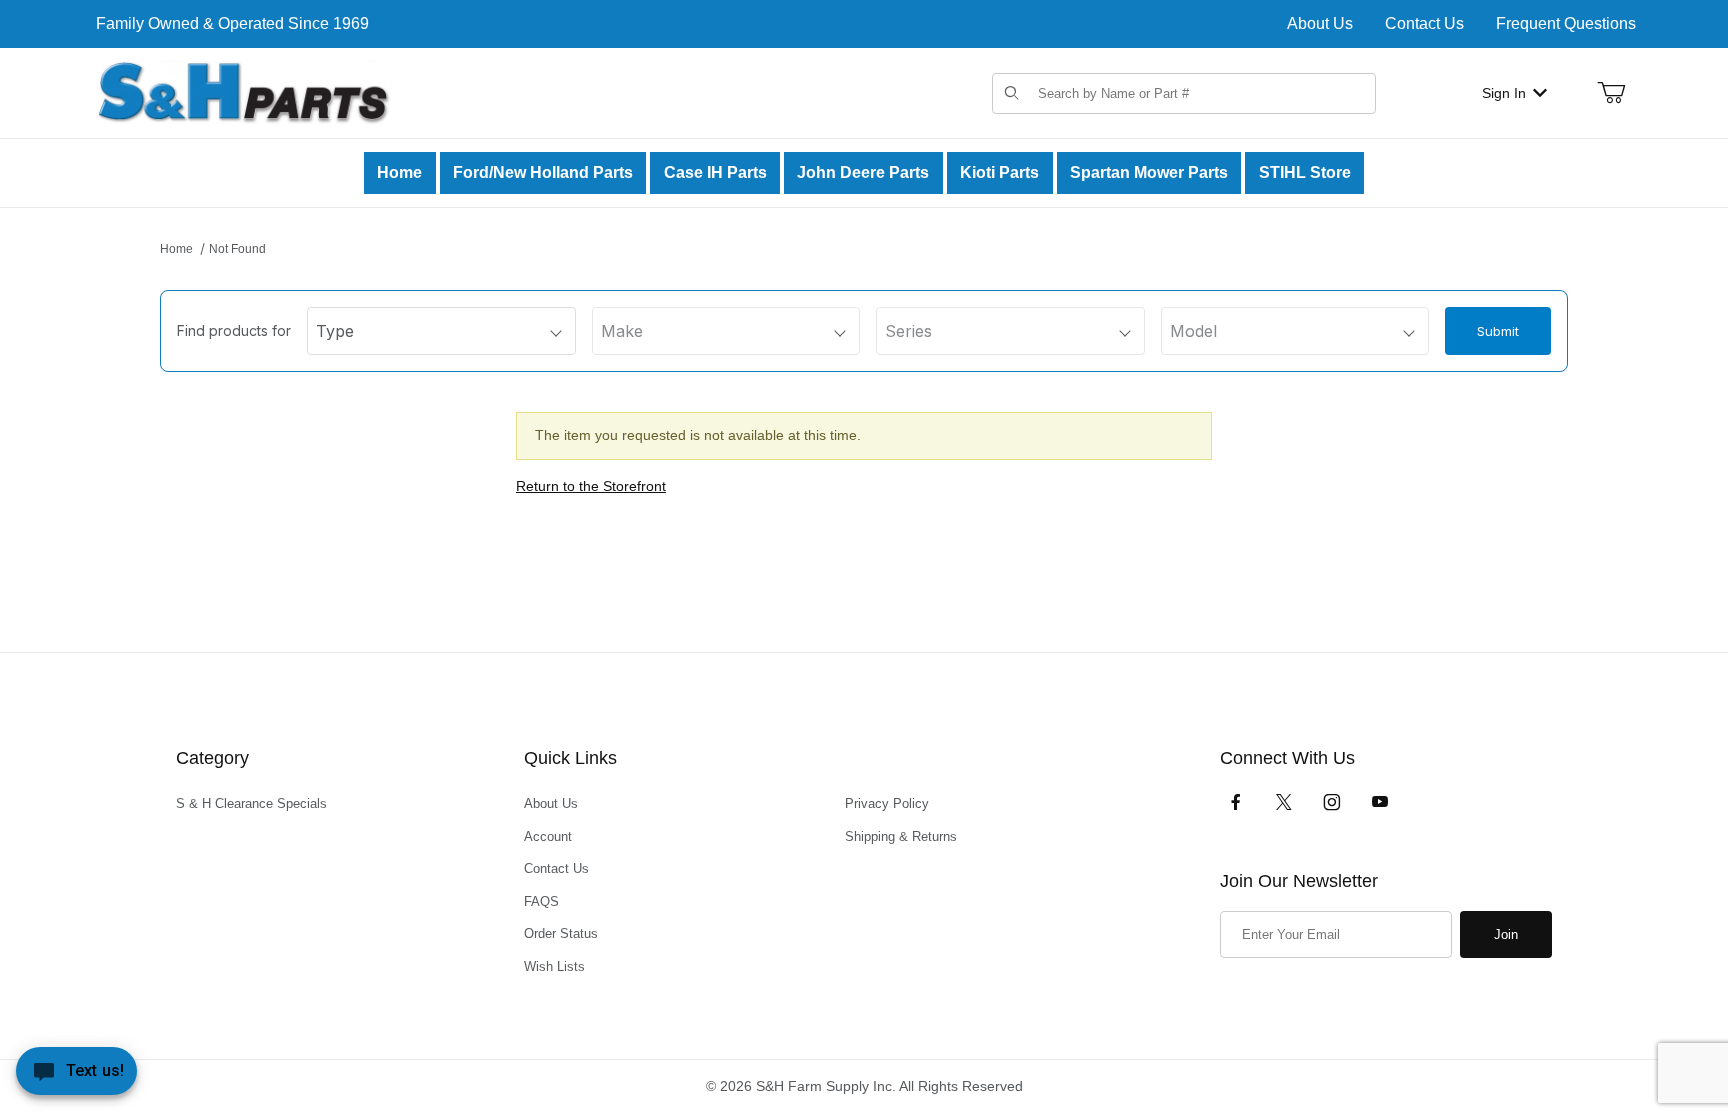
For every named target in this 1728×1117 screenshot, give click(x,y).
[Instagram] (1332, 802)
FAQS (541, 901)
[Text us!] (76, 1076)
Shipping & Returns (901, 836)
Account (548, 836)
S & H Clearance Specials (251, 803)
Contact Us (1424, 23)
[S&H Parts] (244, 92)
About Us (1320, 23)
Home (176, 249)
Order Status (561, 933)
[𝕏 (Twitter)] (1284, 802)
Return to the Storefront (591, 486)
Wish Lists (554, 966)
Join (1506, 934)
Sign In (1504, 93)
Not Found (237, 249)
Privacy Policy (887, 803)
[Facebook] (1236, 802)
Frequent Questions (1566, 23)
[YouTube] (1380, 802)
